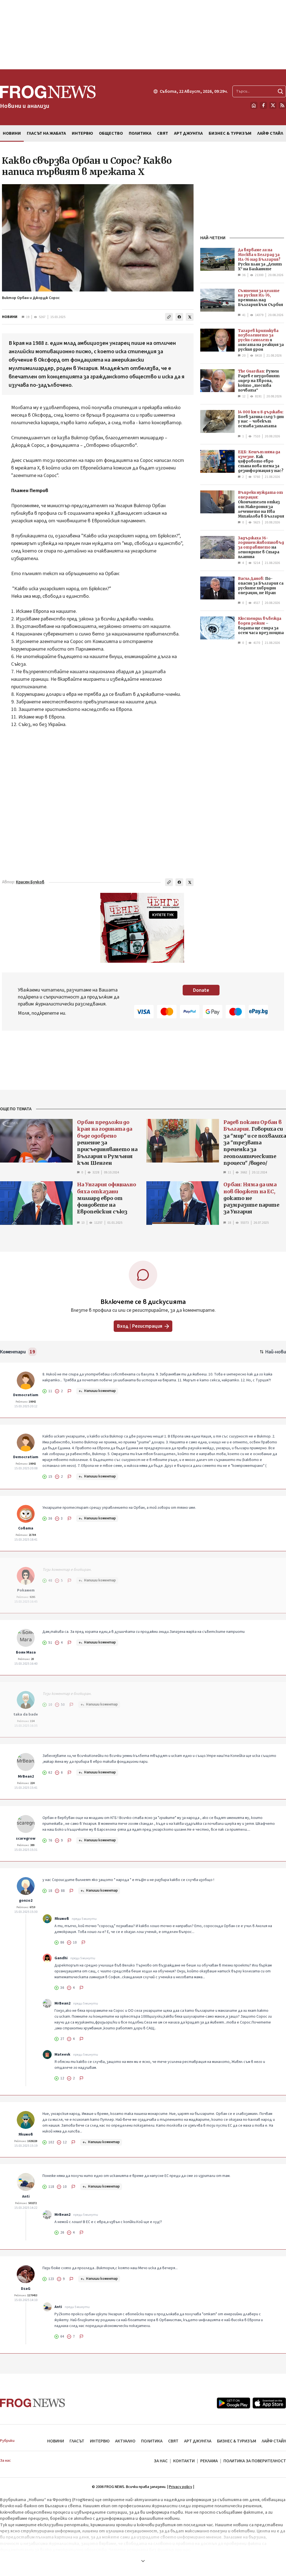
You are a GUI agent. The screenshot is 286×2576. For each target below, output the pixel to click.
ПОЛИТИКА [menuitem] (140, 133)
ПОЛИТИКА (152, 2441)
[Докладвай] (70, 1391)
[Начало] (254, 105)
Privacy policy (181, 2487)
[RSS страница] (282, 105)
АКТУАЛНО (125, 2441)
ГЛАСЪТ (77, 2441)
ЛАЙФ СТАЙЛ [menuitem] (270, 133)
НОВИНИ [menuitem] (12, 133)
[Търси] (280, 91)
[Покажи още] (143, 2561)
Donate (201, 990)
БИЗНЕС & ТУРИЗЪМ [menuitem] (230, 133)
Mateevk (62, 2055)
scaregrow (26, 1839)
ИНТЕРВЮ (100, 2441)
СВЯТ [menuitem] (163, 133)
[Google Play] (233, 2403)
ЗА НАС (161, 2461)
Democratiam (26, 1395)
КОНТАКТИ (184, 2461)
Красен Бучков (30, 882)
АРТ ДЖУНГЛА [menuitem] (188, 133)
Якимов (62, 1919)
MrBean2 (26, 1776)
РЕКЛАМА (209, 2461)
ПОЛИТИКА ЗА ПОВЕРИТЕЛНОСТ (255, 2461)
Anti (26, 2197)
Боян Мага (26, 1652)
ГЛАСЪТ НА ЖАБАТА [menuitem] (46, 133)
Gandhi (61, 1958)
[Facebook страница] (263, 105)
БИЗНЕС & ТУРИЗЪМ (237, 2441)
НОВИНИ (10, 317)
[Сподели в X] (190, 317)
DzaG (26, 2289)
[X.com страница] (273, 105)
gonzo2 (26, 1901)
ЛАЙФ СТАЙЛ (274, 2441)
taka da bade (26, 1714)
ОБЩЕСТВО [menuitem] (111, 133)
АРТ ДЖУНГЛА (198, 2441)
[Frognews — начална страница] (33, 2403)
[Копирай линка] (169, 317)
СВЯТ (173, 2441)
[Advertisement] (143, 35)
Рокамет (26, 1590)
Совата (26, 1528)
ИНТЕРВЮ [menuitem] (82, 133)
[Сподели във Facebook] (179, 317)
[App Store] (269, 2403)
